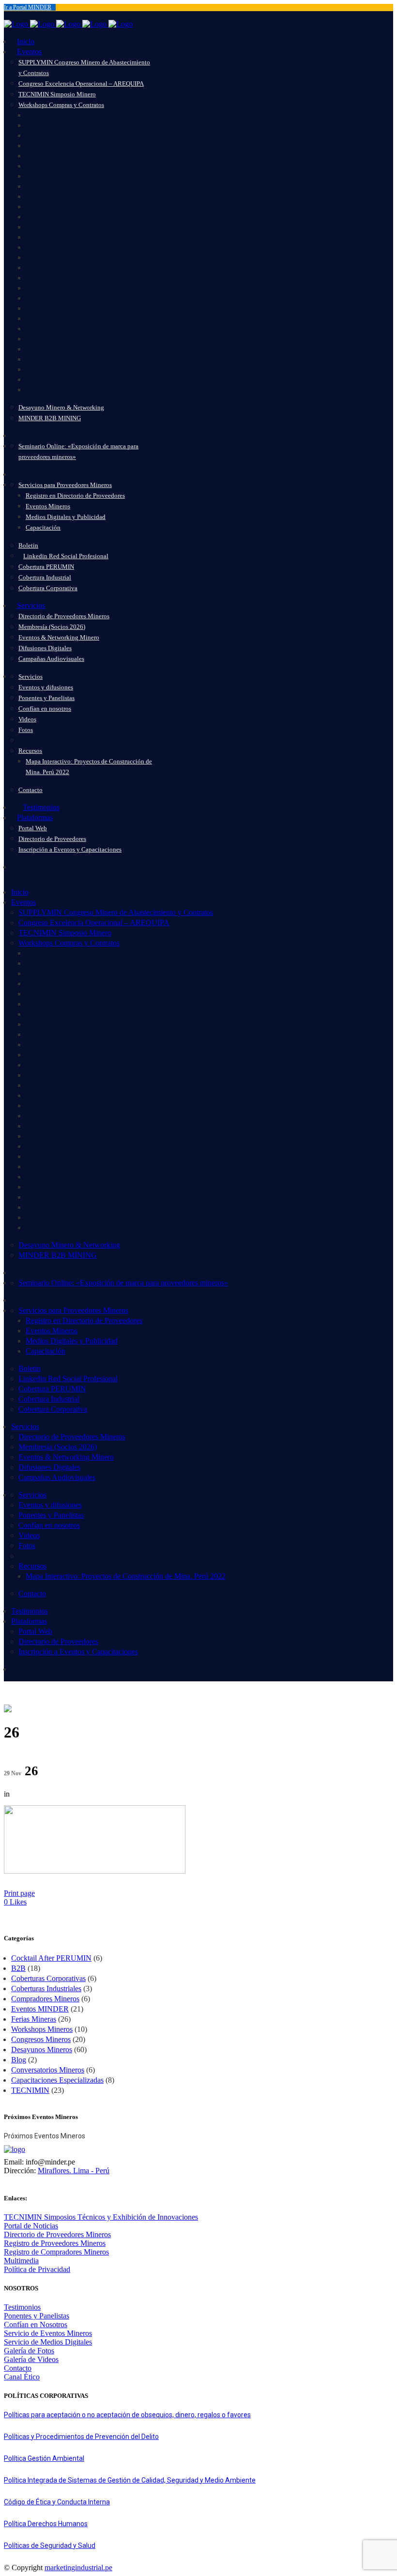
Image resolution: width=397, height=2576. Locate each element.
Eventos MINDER (40, 2009)
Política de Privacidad (37, 2269)
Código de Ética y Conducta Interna (57, 2502)
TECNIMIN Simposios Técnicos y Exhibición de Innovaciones (101, 2217)
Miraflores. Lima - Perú (74, 2171)
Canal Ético (22, 2377)
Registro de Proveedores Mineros (55, 2243)
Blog (19, 2060)
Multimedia (21, 2261)
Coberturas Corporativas (48, 1978)
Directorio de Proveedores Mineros (57, 2234)
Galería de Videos (31, 2359)
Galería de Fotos (29, 2351)
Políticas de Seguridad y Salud (50, 2546)
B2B (18, 1968)
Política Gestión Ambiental (44, 2458)
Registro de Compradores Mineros (56, 2252)
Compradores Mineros (45, 1999)
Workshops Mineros (42, 2029)
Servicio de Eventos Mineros (48, 2333)
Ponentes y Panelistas (37, 2316)
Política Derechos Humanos (46, 2524)
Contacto (18, 2368)
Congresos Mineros (41, 2039)
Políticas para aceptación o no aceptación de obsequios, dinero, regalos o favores (127, 2415)
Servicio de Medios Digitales (48, 2342)
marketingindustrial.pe (78, 2568)
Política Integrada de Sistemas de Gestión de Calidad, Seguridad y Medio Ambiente (130, 2480)
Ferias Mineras (34, 2019)
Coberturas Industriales (46, 1989)
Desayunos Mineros (42, 2050)
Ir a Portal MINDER (28, 7)
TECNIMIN (30, 2090)
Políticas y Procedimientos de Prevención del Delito (81, 2437)
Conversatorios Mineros (48, 2070)
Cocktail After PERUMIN (51, 1958)
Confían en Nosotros (36, 2324)
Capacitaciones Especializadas (57, 2080)
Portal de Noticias (31, 2226)
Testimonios (22, 2307)
